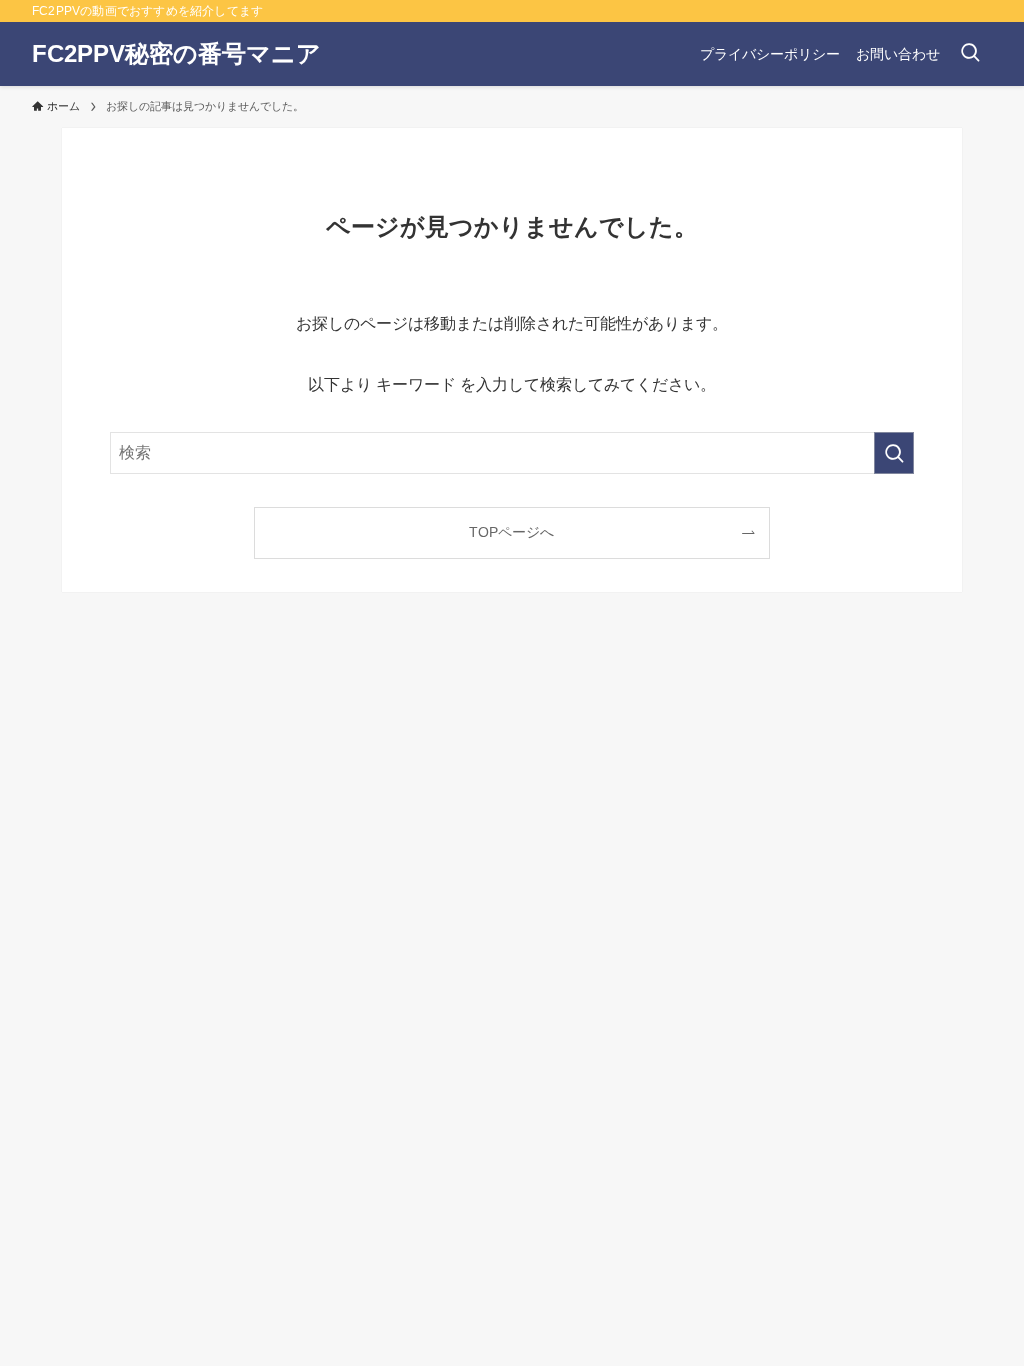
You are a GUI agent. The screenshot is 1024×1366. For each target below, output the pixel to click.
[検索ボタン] (970, 54)
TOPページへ (511, 532)
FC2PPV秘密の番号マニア (176, 54)
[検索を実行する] (894, 453)
